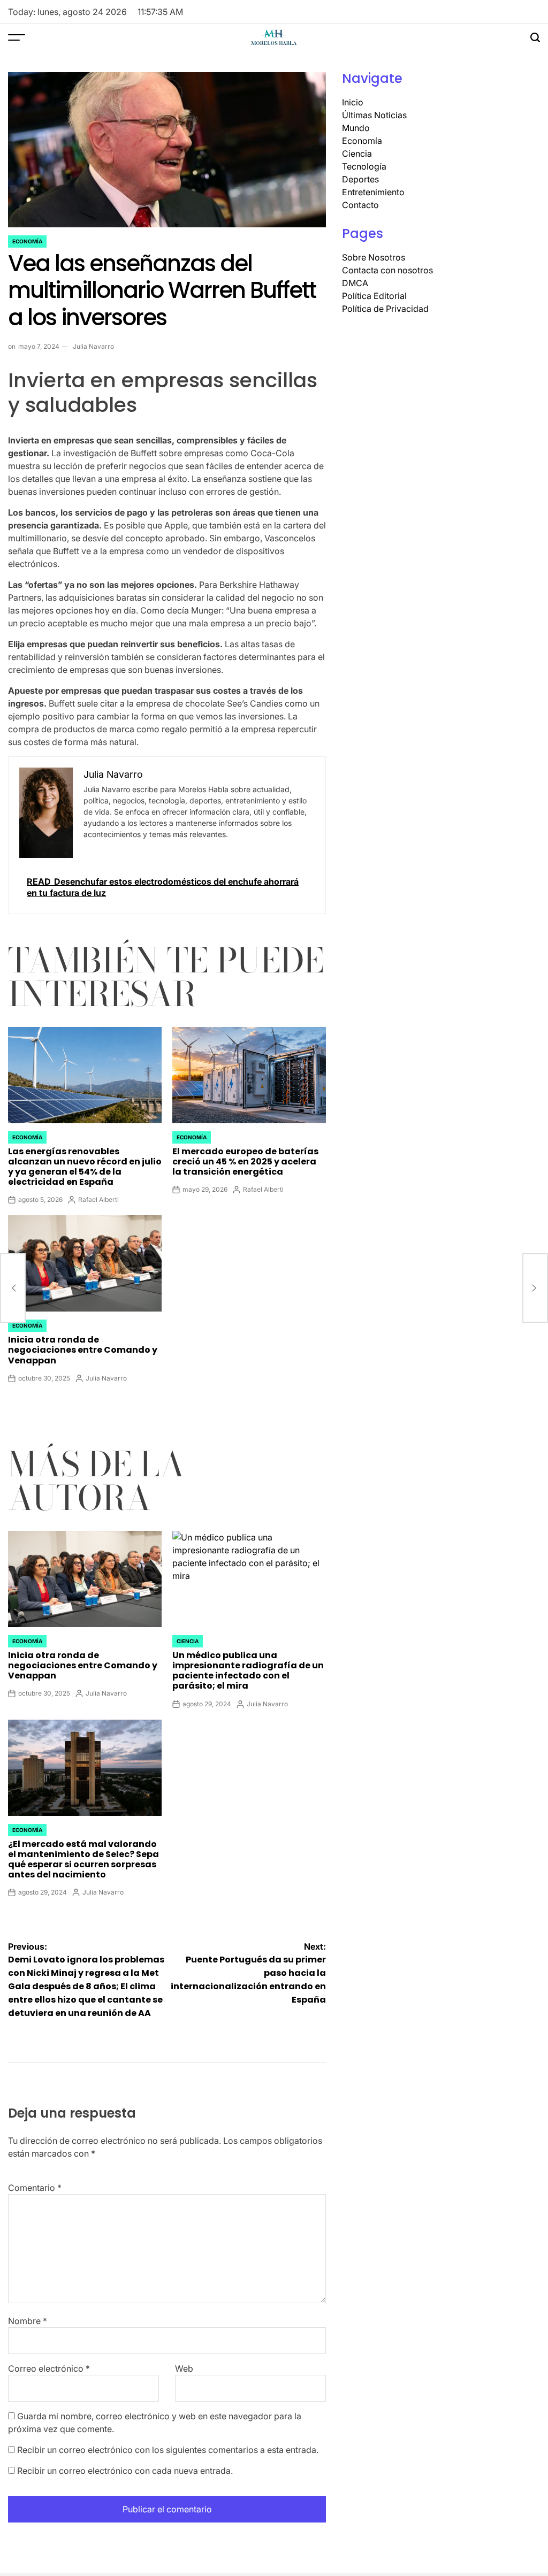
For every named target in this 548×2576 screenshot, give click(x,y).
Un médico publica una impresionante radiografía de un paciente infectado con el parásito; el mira (248, 1671)
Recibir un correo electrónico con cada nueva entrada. (125, 2471)
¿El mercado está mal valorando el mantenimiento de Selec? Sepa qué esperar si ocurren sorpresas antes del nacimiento (83, 1860)
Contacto (360, 205)
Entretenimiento (373, 192)
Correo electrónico (49, 2368)
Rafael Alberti (98, 1199)
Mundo (356, 128)
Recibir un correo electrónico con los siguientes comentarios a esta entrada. (168, 2450)
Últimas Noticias (374, 115)
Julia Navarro (93, 346)
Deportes (360, 179)
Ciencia (188, 1641)
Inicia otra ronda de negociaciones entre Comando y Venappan (83, 1350)
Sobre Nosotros (374, 257)
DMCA (355, 283)
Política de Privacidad (385, 309)
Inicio (353, 102)
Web (184, 2368)
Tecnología (364, 166)
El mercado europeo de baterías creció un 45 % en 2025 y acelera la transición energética (245, 1161)
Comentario (35, 2188)
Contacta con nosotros (387, 270)
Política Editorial (374, 296)
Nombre (28, 2321)
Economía (27, 241)
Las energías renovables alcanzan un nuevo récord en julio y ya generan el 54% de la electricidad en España (85, 1167)
